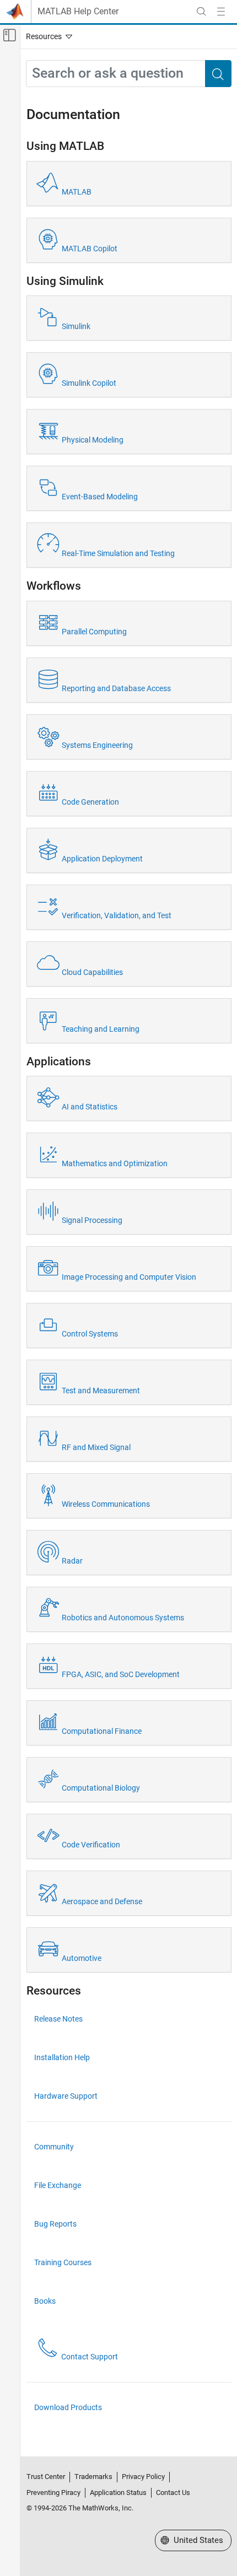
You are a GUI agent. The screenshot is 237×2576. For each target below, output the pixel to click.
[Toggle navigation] (47, 36)
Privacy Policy (143, 2477)
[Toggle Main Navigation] (221, 12)
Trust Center (46, 2477)
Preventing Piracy (53, 2493)
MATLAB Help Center (78, 12)
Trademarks (93, 2477)
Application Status (118, 2493)
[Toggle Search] (201, 12)
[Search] (218, 74)
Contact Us (173, 2493)
